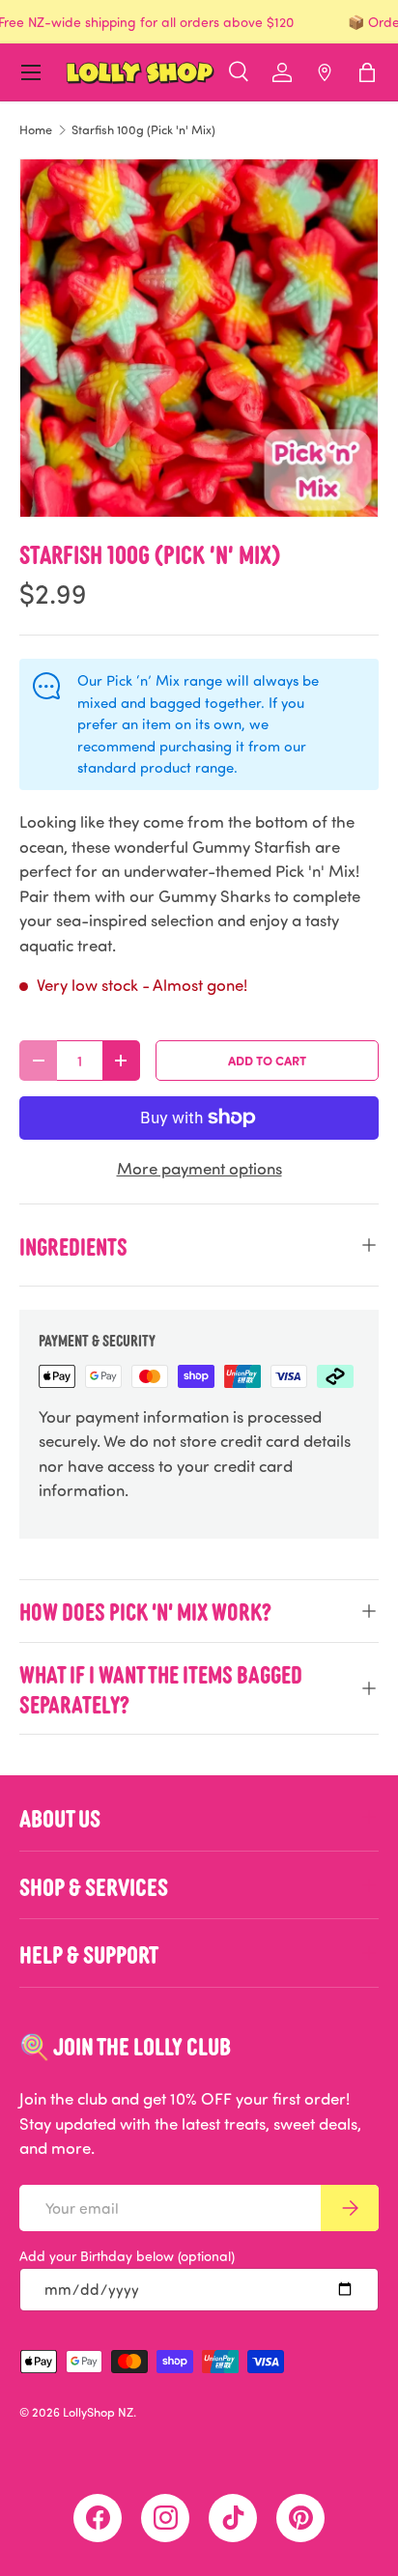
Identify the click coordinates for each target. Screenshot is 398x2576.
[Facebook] (98, 2518)
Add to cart (267, 1060)
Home (36, 130)
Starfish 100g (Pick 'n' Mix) (143, 130)
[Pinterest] (300, 2518)
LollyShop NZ (98, 2412)
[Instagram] (165, 2518)
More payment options (199, 1168)
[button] (367, 72)
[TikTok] (233, 2518)
